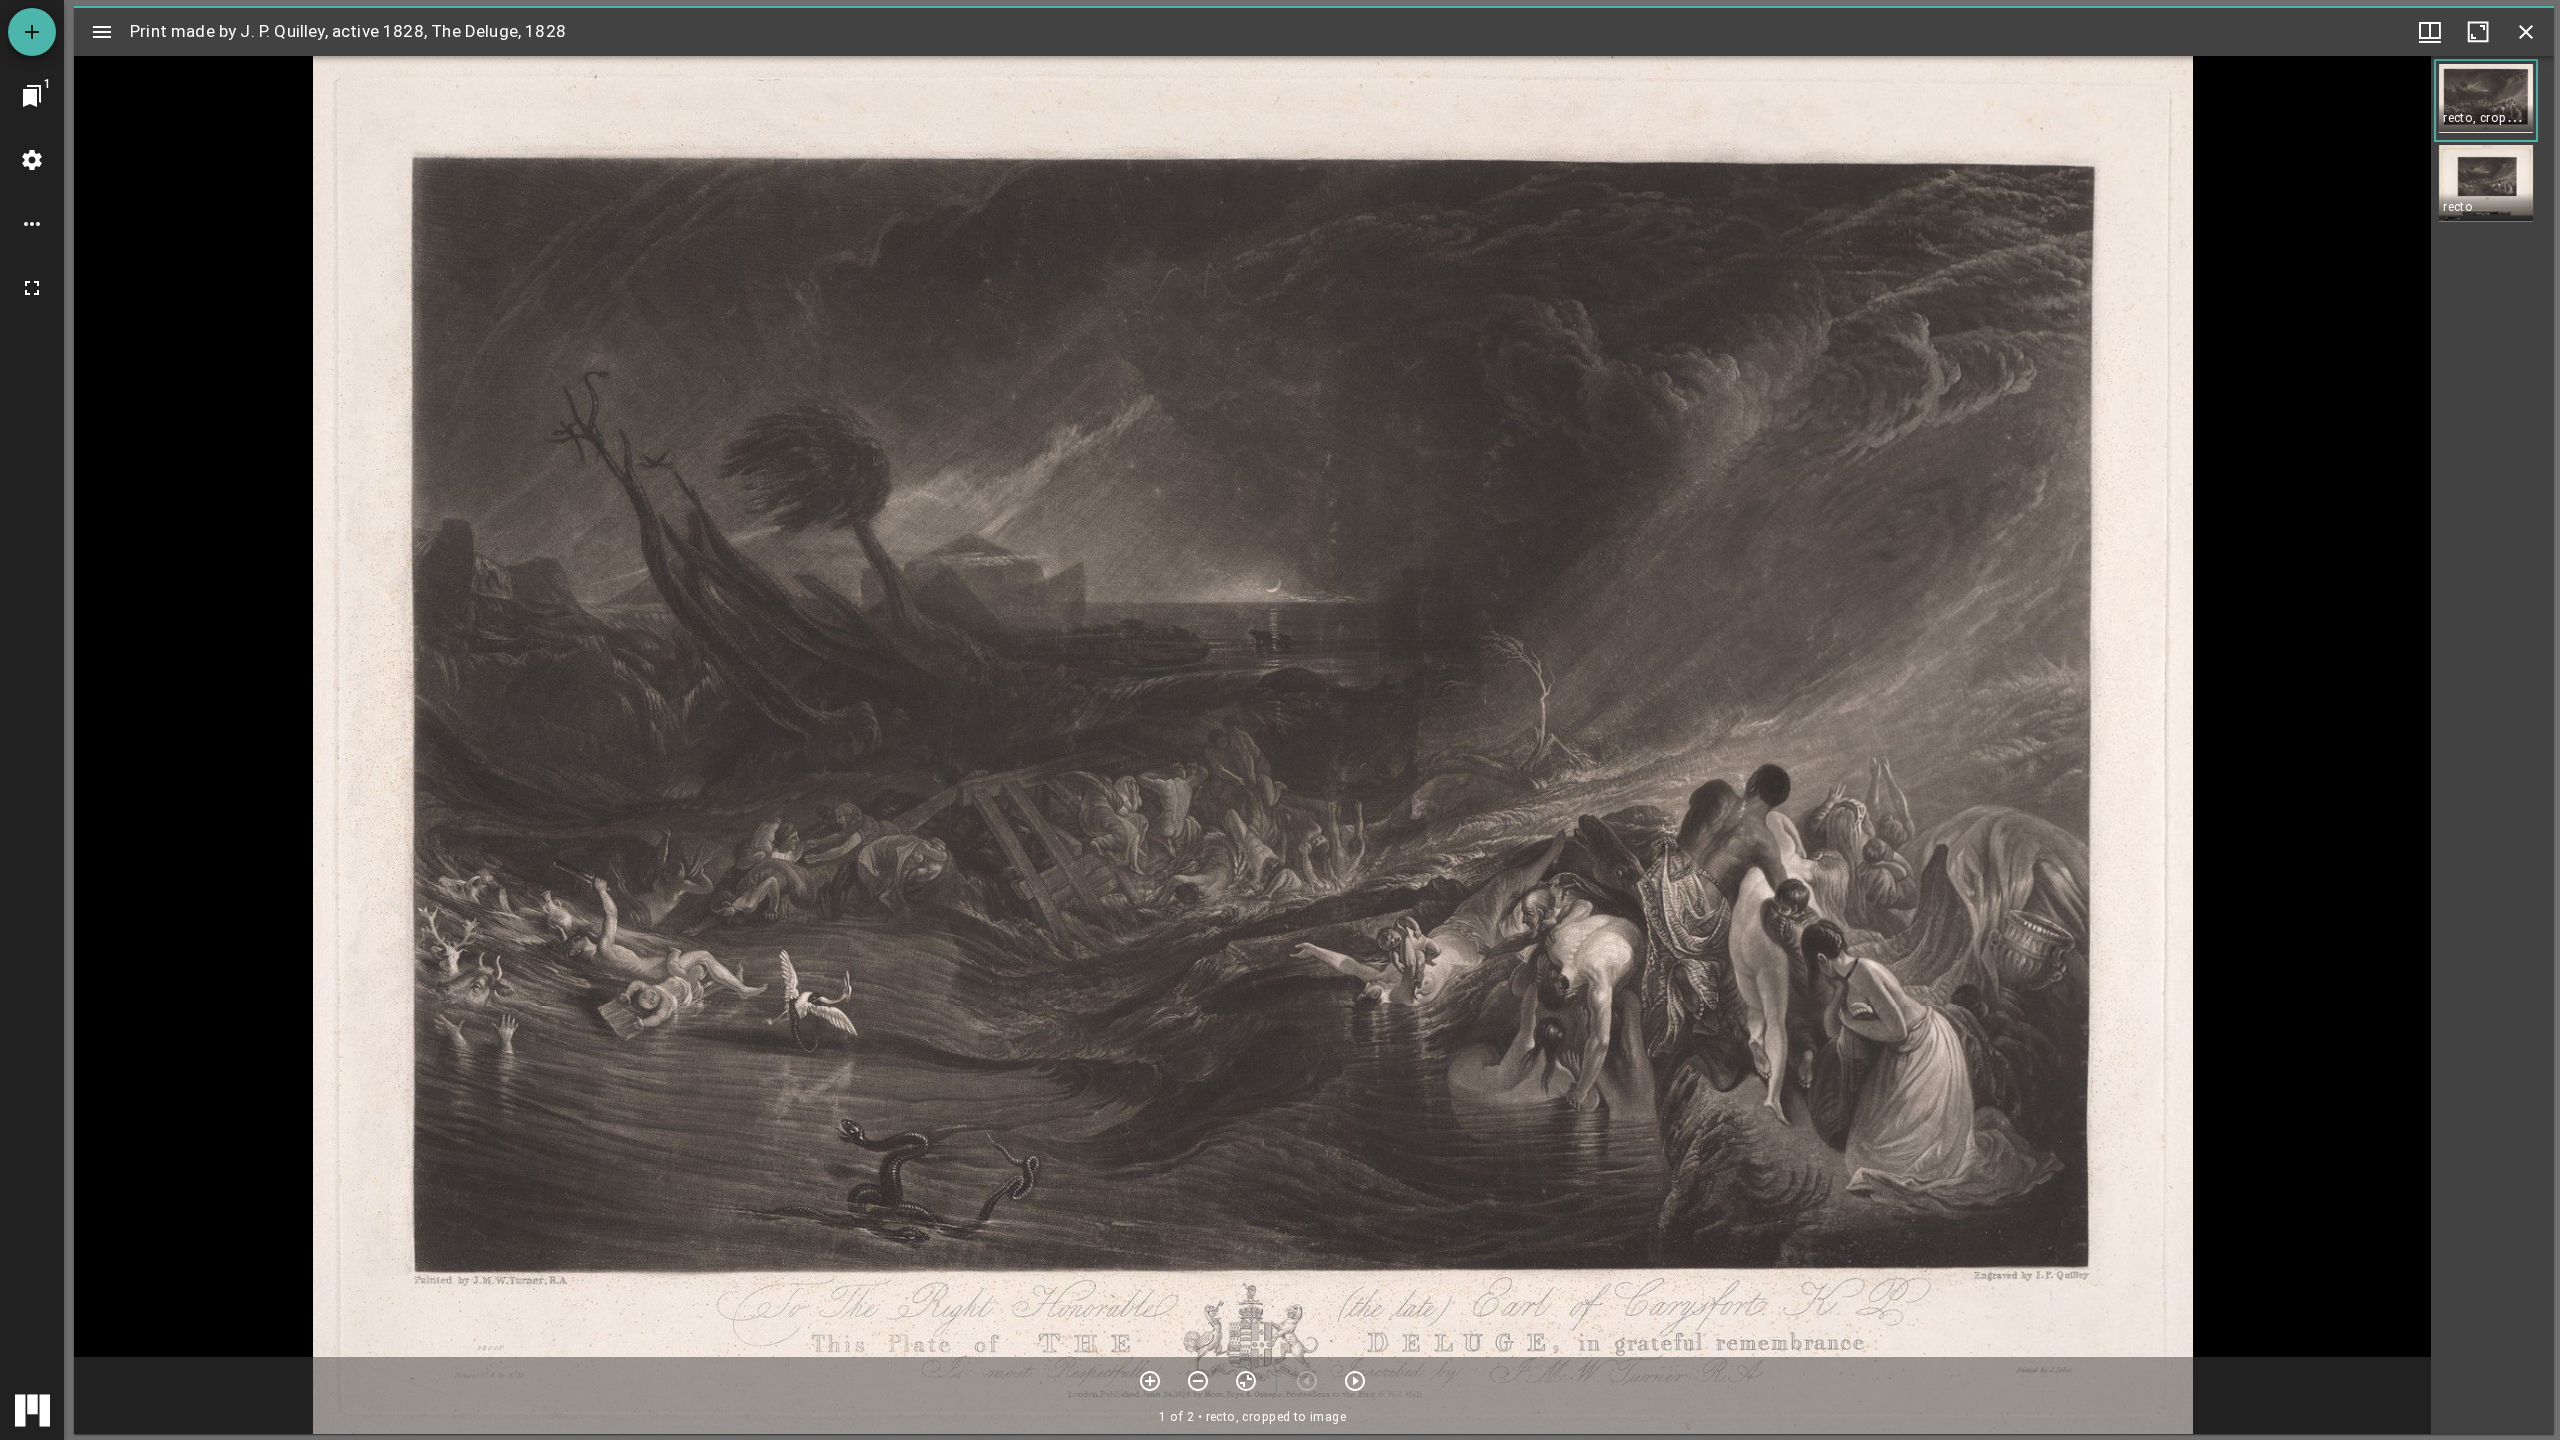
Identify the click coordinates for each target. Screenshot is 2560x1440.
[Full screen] (32, 288)
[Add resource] (32, 32)
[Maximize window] (2478, 32)
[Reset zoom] (1246, 1381)
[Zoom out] (1198, 1381)
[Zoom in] (1150, 1381)
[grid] (2492, 745)
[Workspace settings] (32, 160)
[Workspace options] (32, 224)
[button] (2486, 100)
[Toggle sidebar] (102, 32)
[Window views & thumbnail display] (2430, 32)
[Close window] (2526, 32)
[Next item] (1355, 1381)
